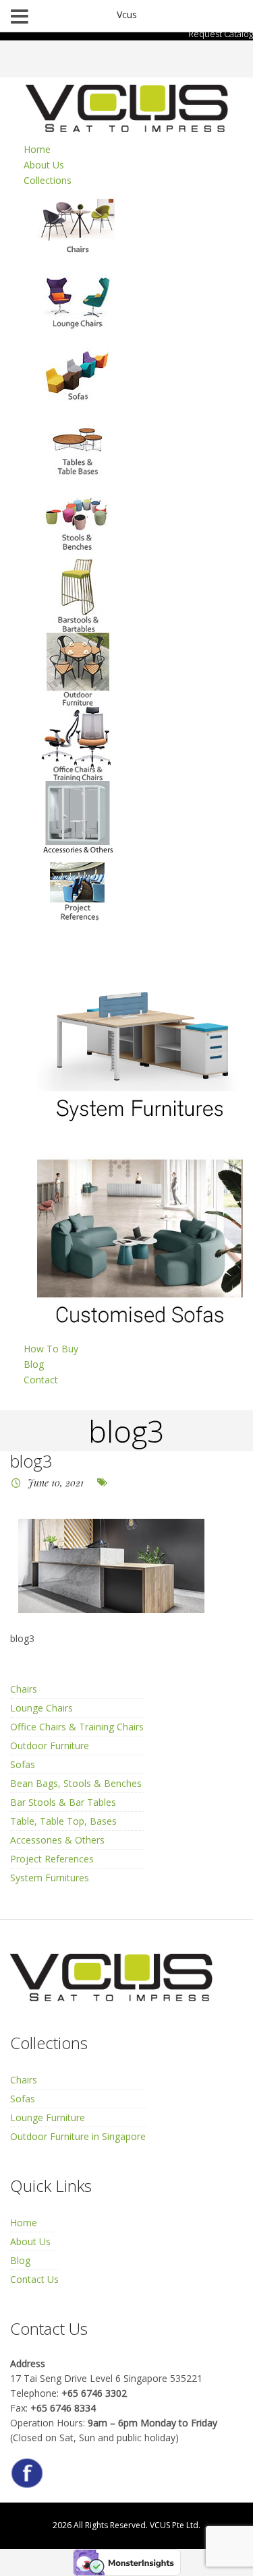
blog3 (31, 1461)
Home (37, 149)
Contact (41, 1380)
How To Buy (51, 1349)
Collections (48, 180)
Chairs (24, 1689)
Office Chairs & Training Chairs (77, 1727)
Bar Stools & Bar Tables (63, 1802)
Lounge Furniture (48, 2117)
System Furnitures (50, 1878)
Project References (52, 1859)
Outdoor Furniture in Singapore (78, 2136)
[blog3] (111, 1566)
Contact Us (34, 2279)
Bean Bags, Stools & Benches (76, 1783)
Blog (34, 1364)
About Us (44, 165)
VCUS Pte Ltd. (175, 2525)
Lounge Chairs (41, 1708)
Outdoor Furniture (50, 1746)
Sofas (23, 1764)
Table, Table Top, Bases (63, 1821)
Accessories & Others (57, 1840)
